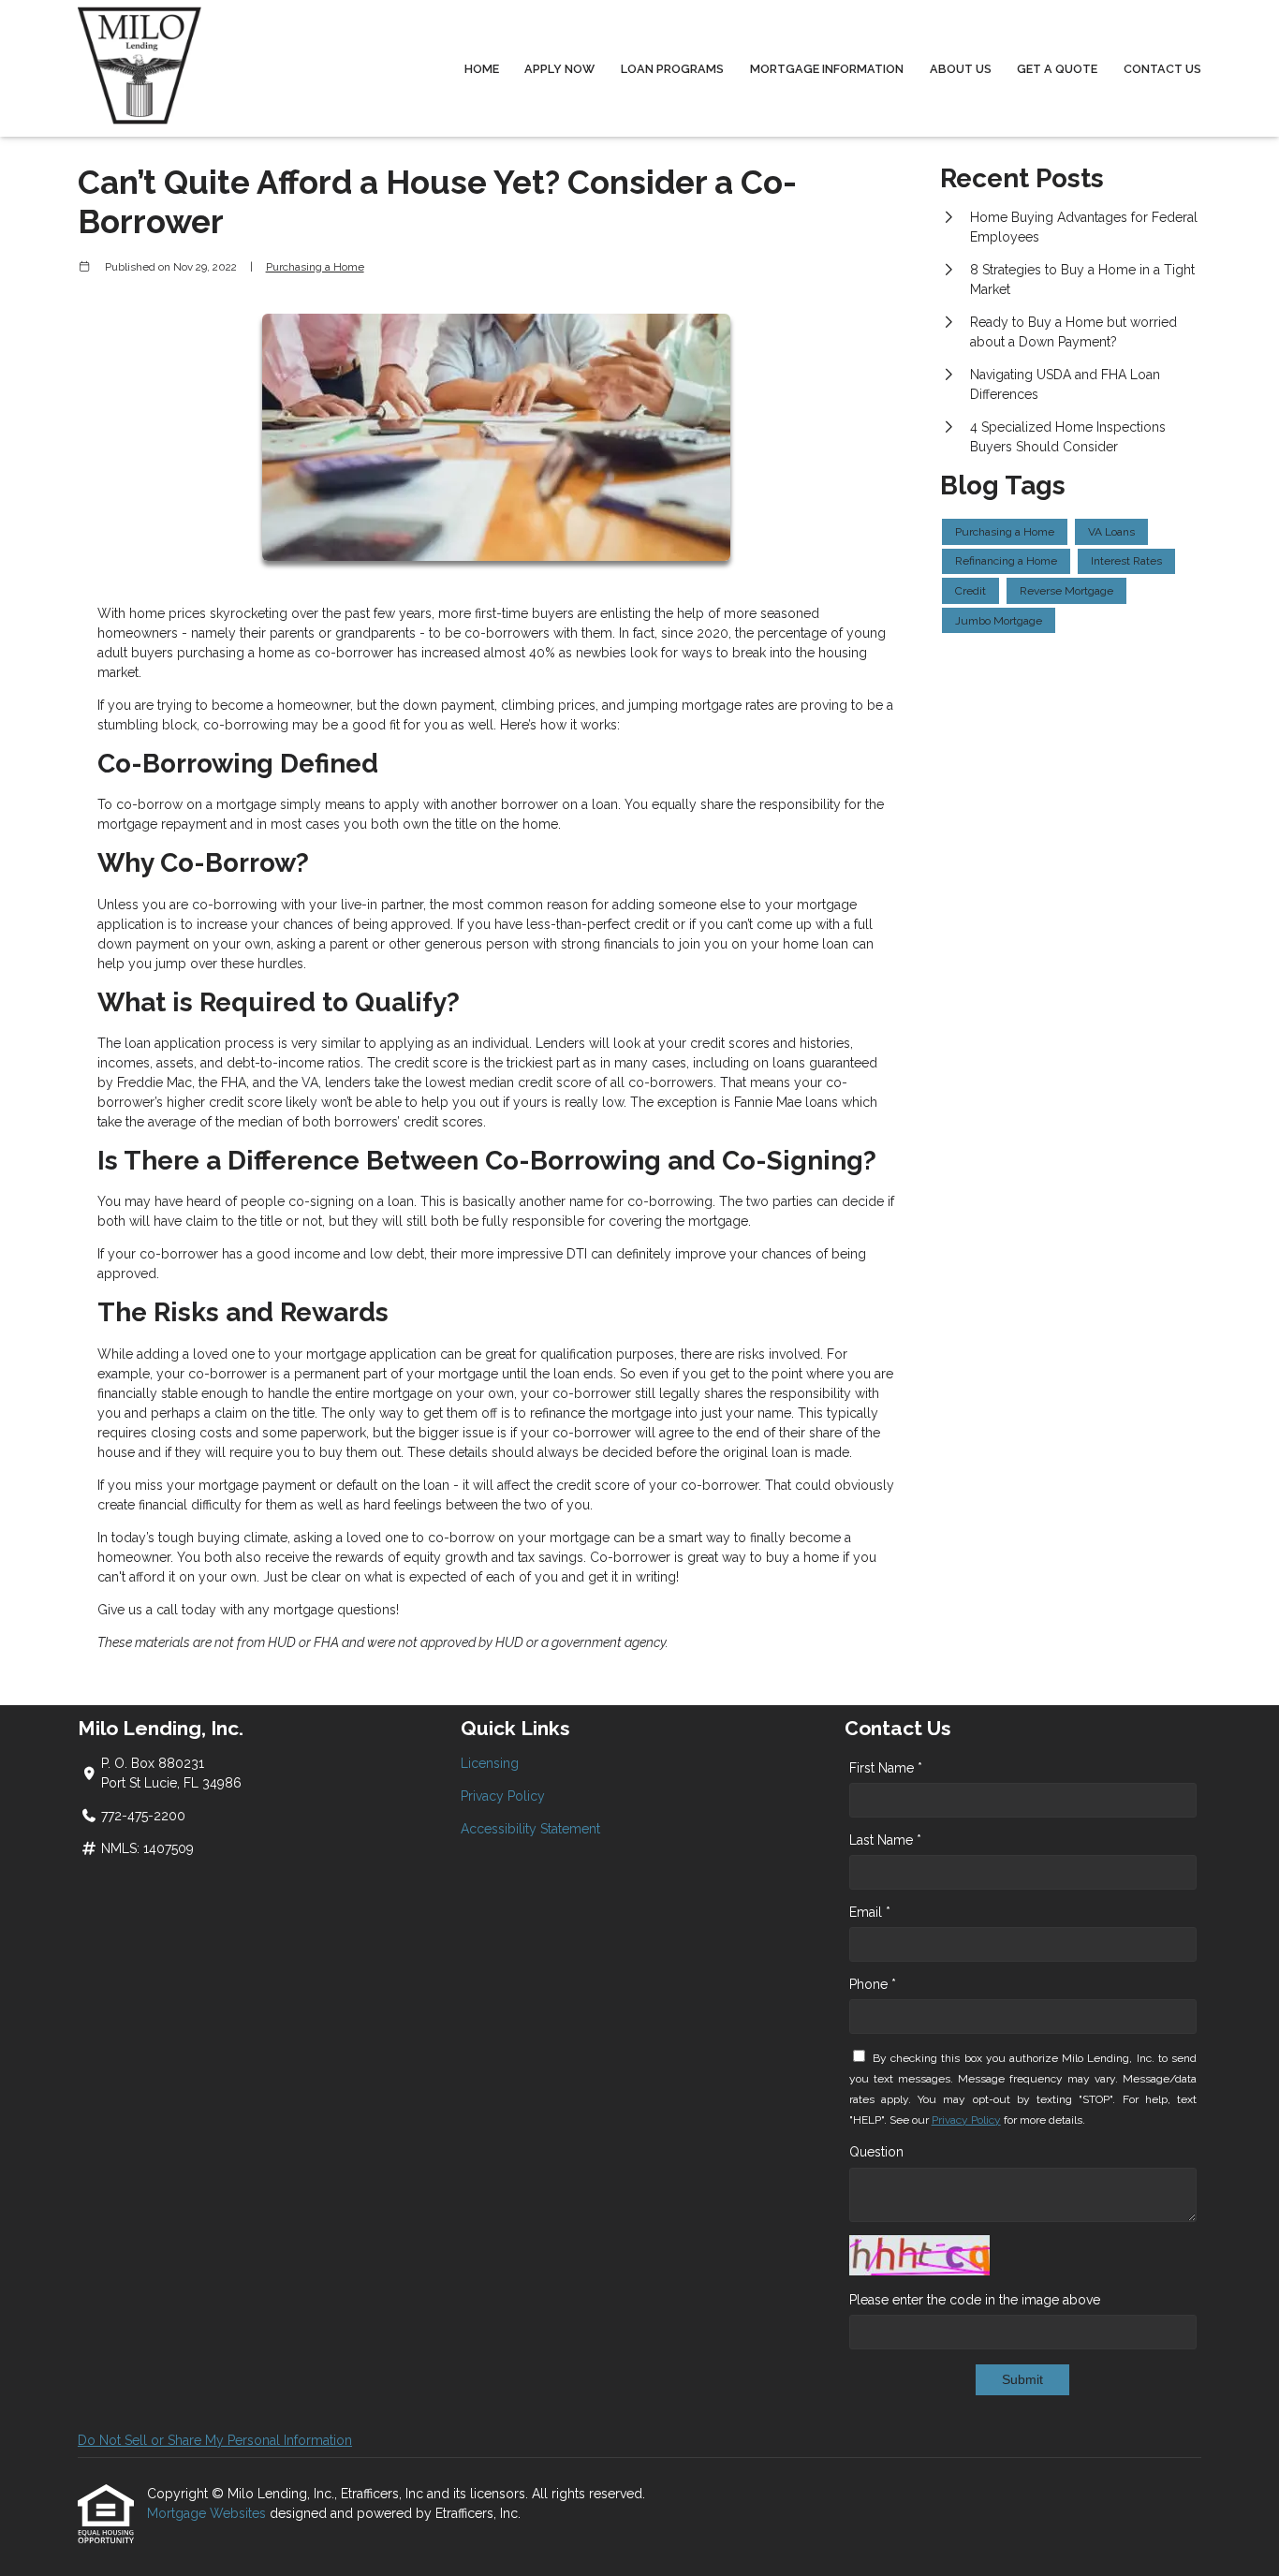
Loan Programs (672, 69)
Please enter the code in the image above (975, 2300)
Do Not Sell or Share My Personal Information (215, 2440)
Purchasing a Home (315, 267)
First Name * (886, 1768)
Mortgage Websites (208, 2513)
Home (482, 69)
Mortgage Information (827, 69)
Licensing (490, 1763)
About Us (961, 69)
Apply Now (559, 69)
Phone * (873, 1984)
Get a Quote (1057, 69)
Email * (870, 1912)
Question (876, 2152)
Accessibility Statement (530, 1829)
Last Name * (885, 1840)
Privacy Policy (503, 1796)
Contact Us (1162, 69)
